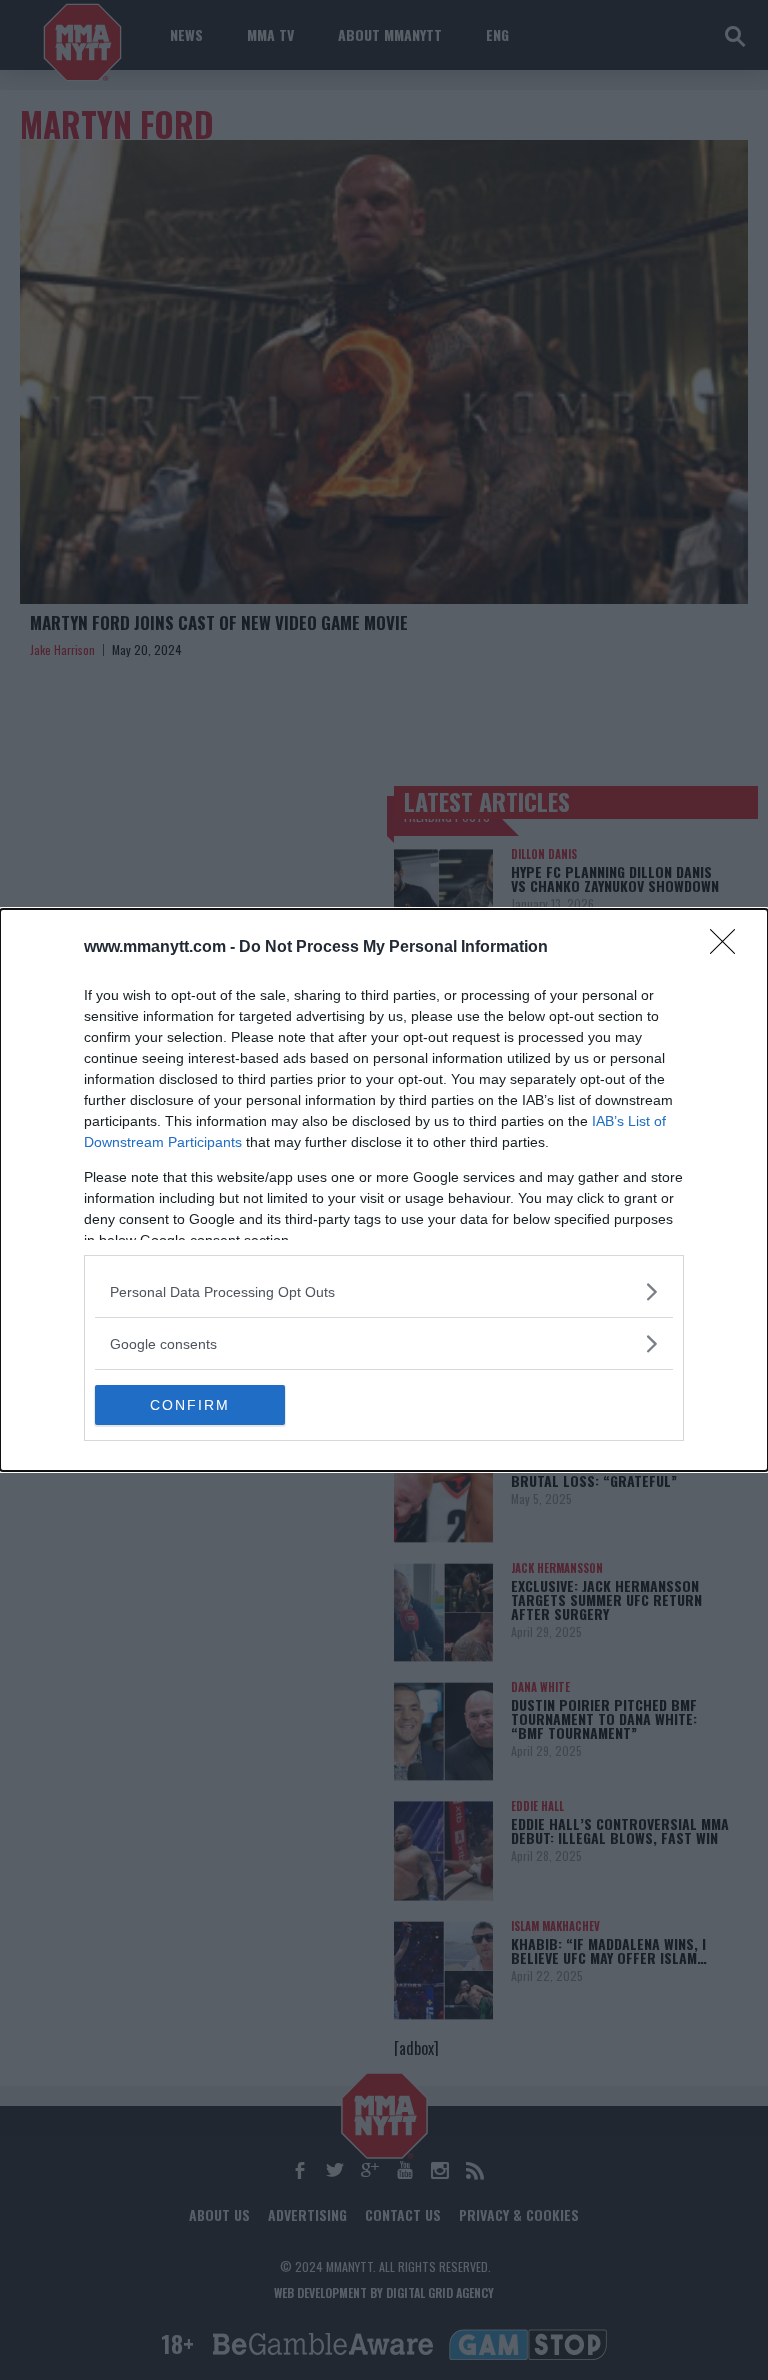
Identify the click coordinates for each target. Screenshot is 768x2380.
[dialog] (384, 1190)
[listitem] (384, 1291)
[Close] (729, 948)
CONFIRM (190, 1405)
